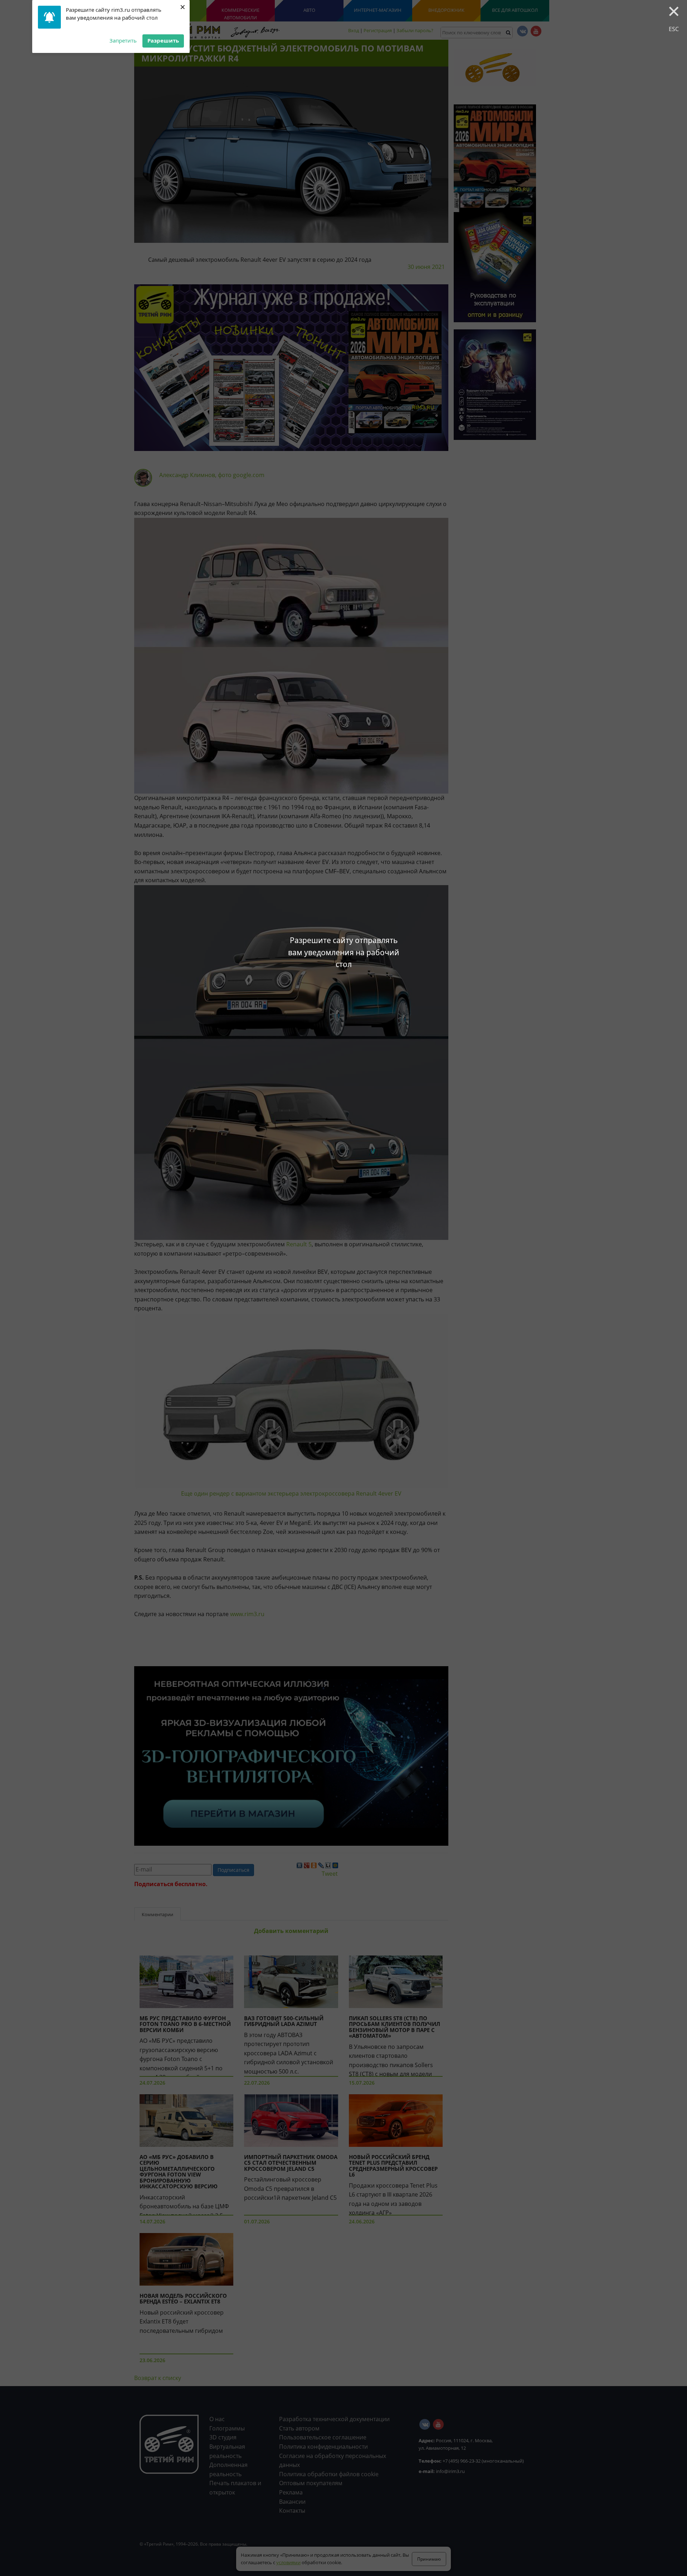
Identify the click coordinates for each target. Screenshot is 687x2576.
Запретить (123, 40)
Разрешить (163, 40)
